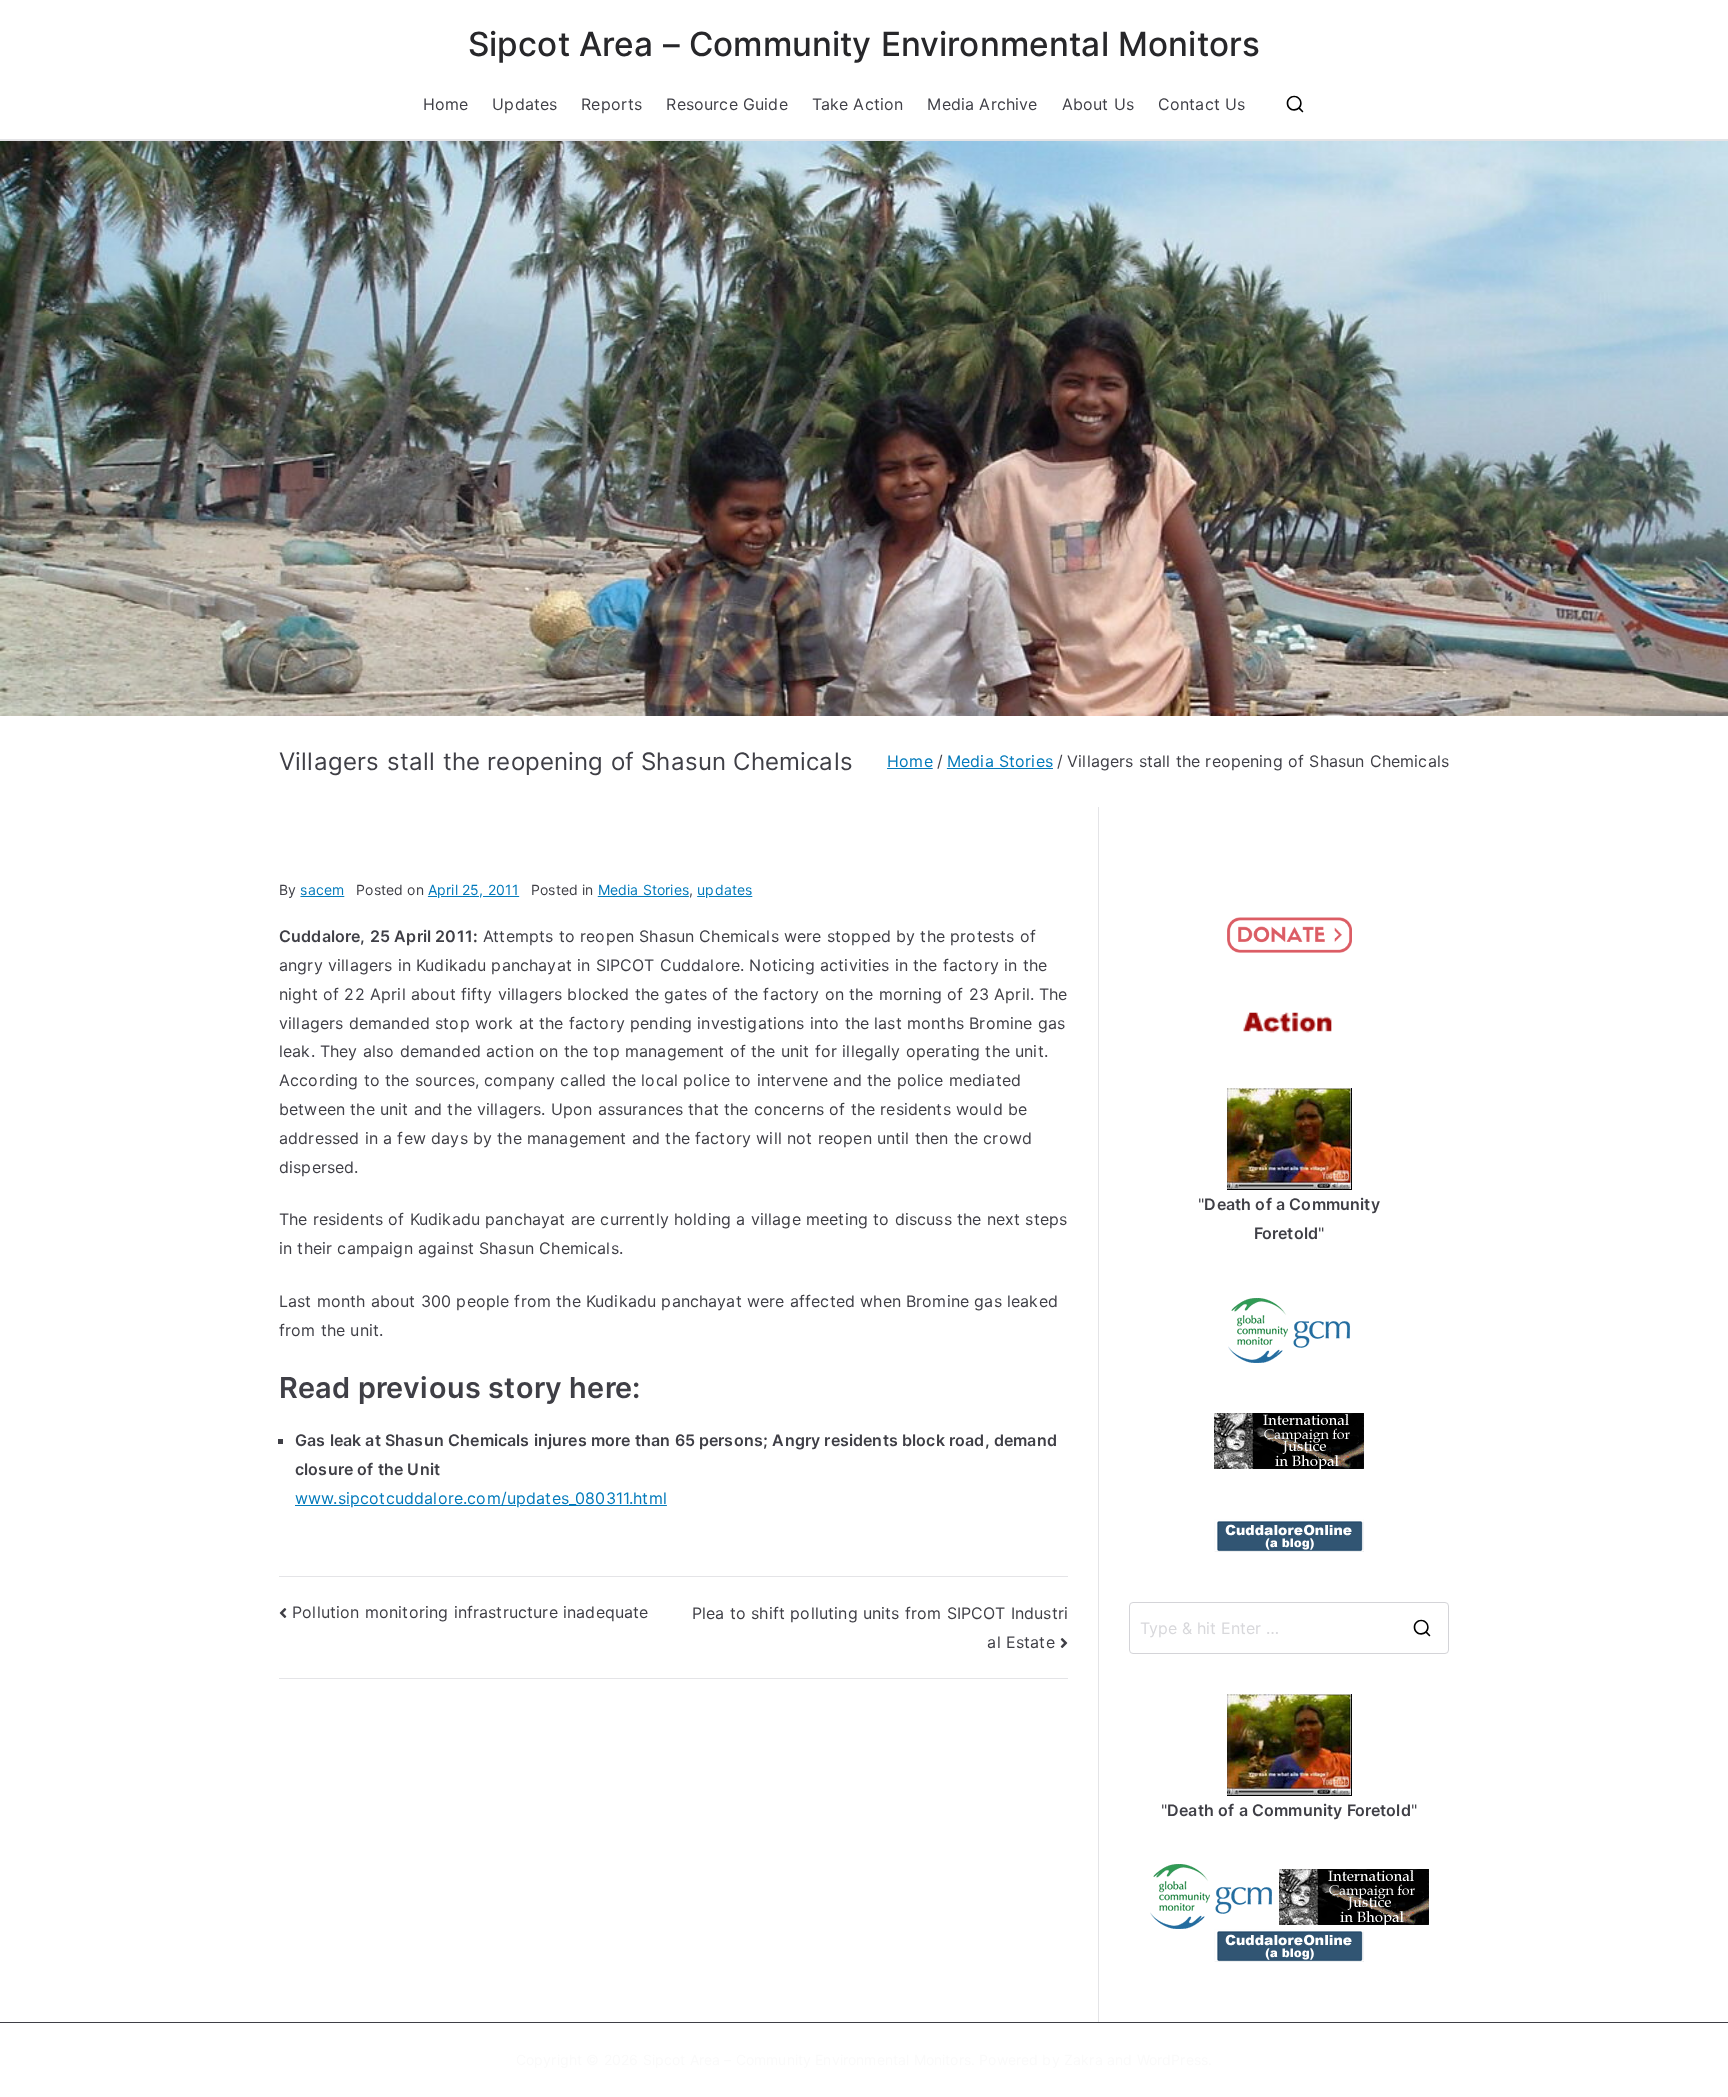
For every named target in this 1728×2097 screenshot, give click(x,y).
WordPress (1172, 2059)
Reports (611, 104)
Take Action (858, 104)
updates (724, 889)
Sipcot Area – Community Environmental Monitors (864, 44)
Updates (524, 104)
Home (446, 104)
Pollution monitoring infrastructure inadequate (470, 1612)
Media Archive (982, 104)
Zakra (1083, 2059)
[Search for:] (1289, 1628)
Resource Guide (726, 104)
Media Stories (643, 889)
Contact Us (1202, 104)
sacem (322, 889)
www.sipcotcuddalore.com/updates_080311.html (481, 1498)
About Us (1098, 104)
